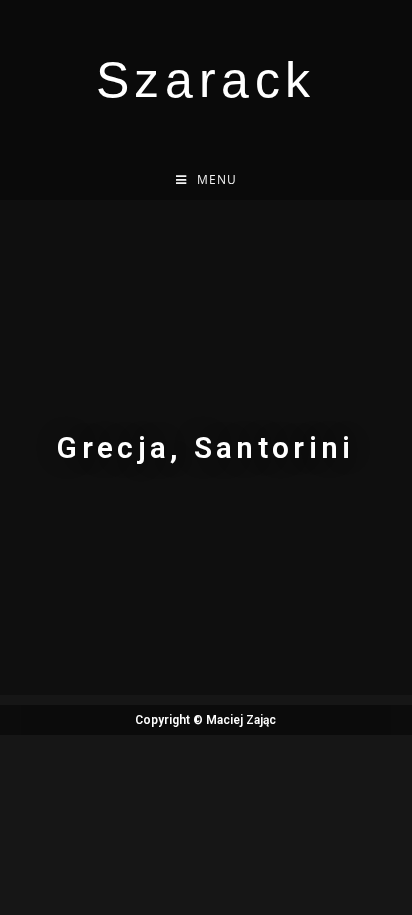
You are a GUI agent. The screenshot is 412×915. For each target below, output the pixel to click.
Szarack (206, 80)
